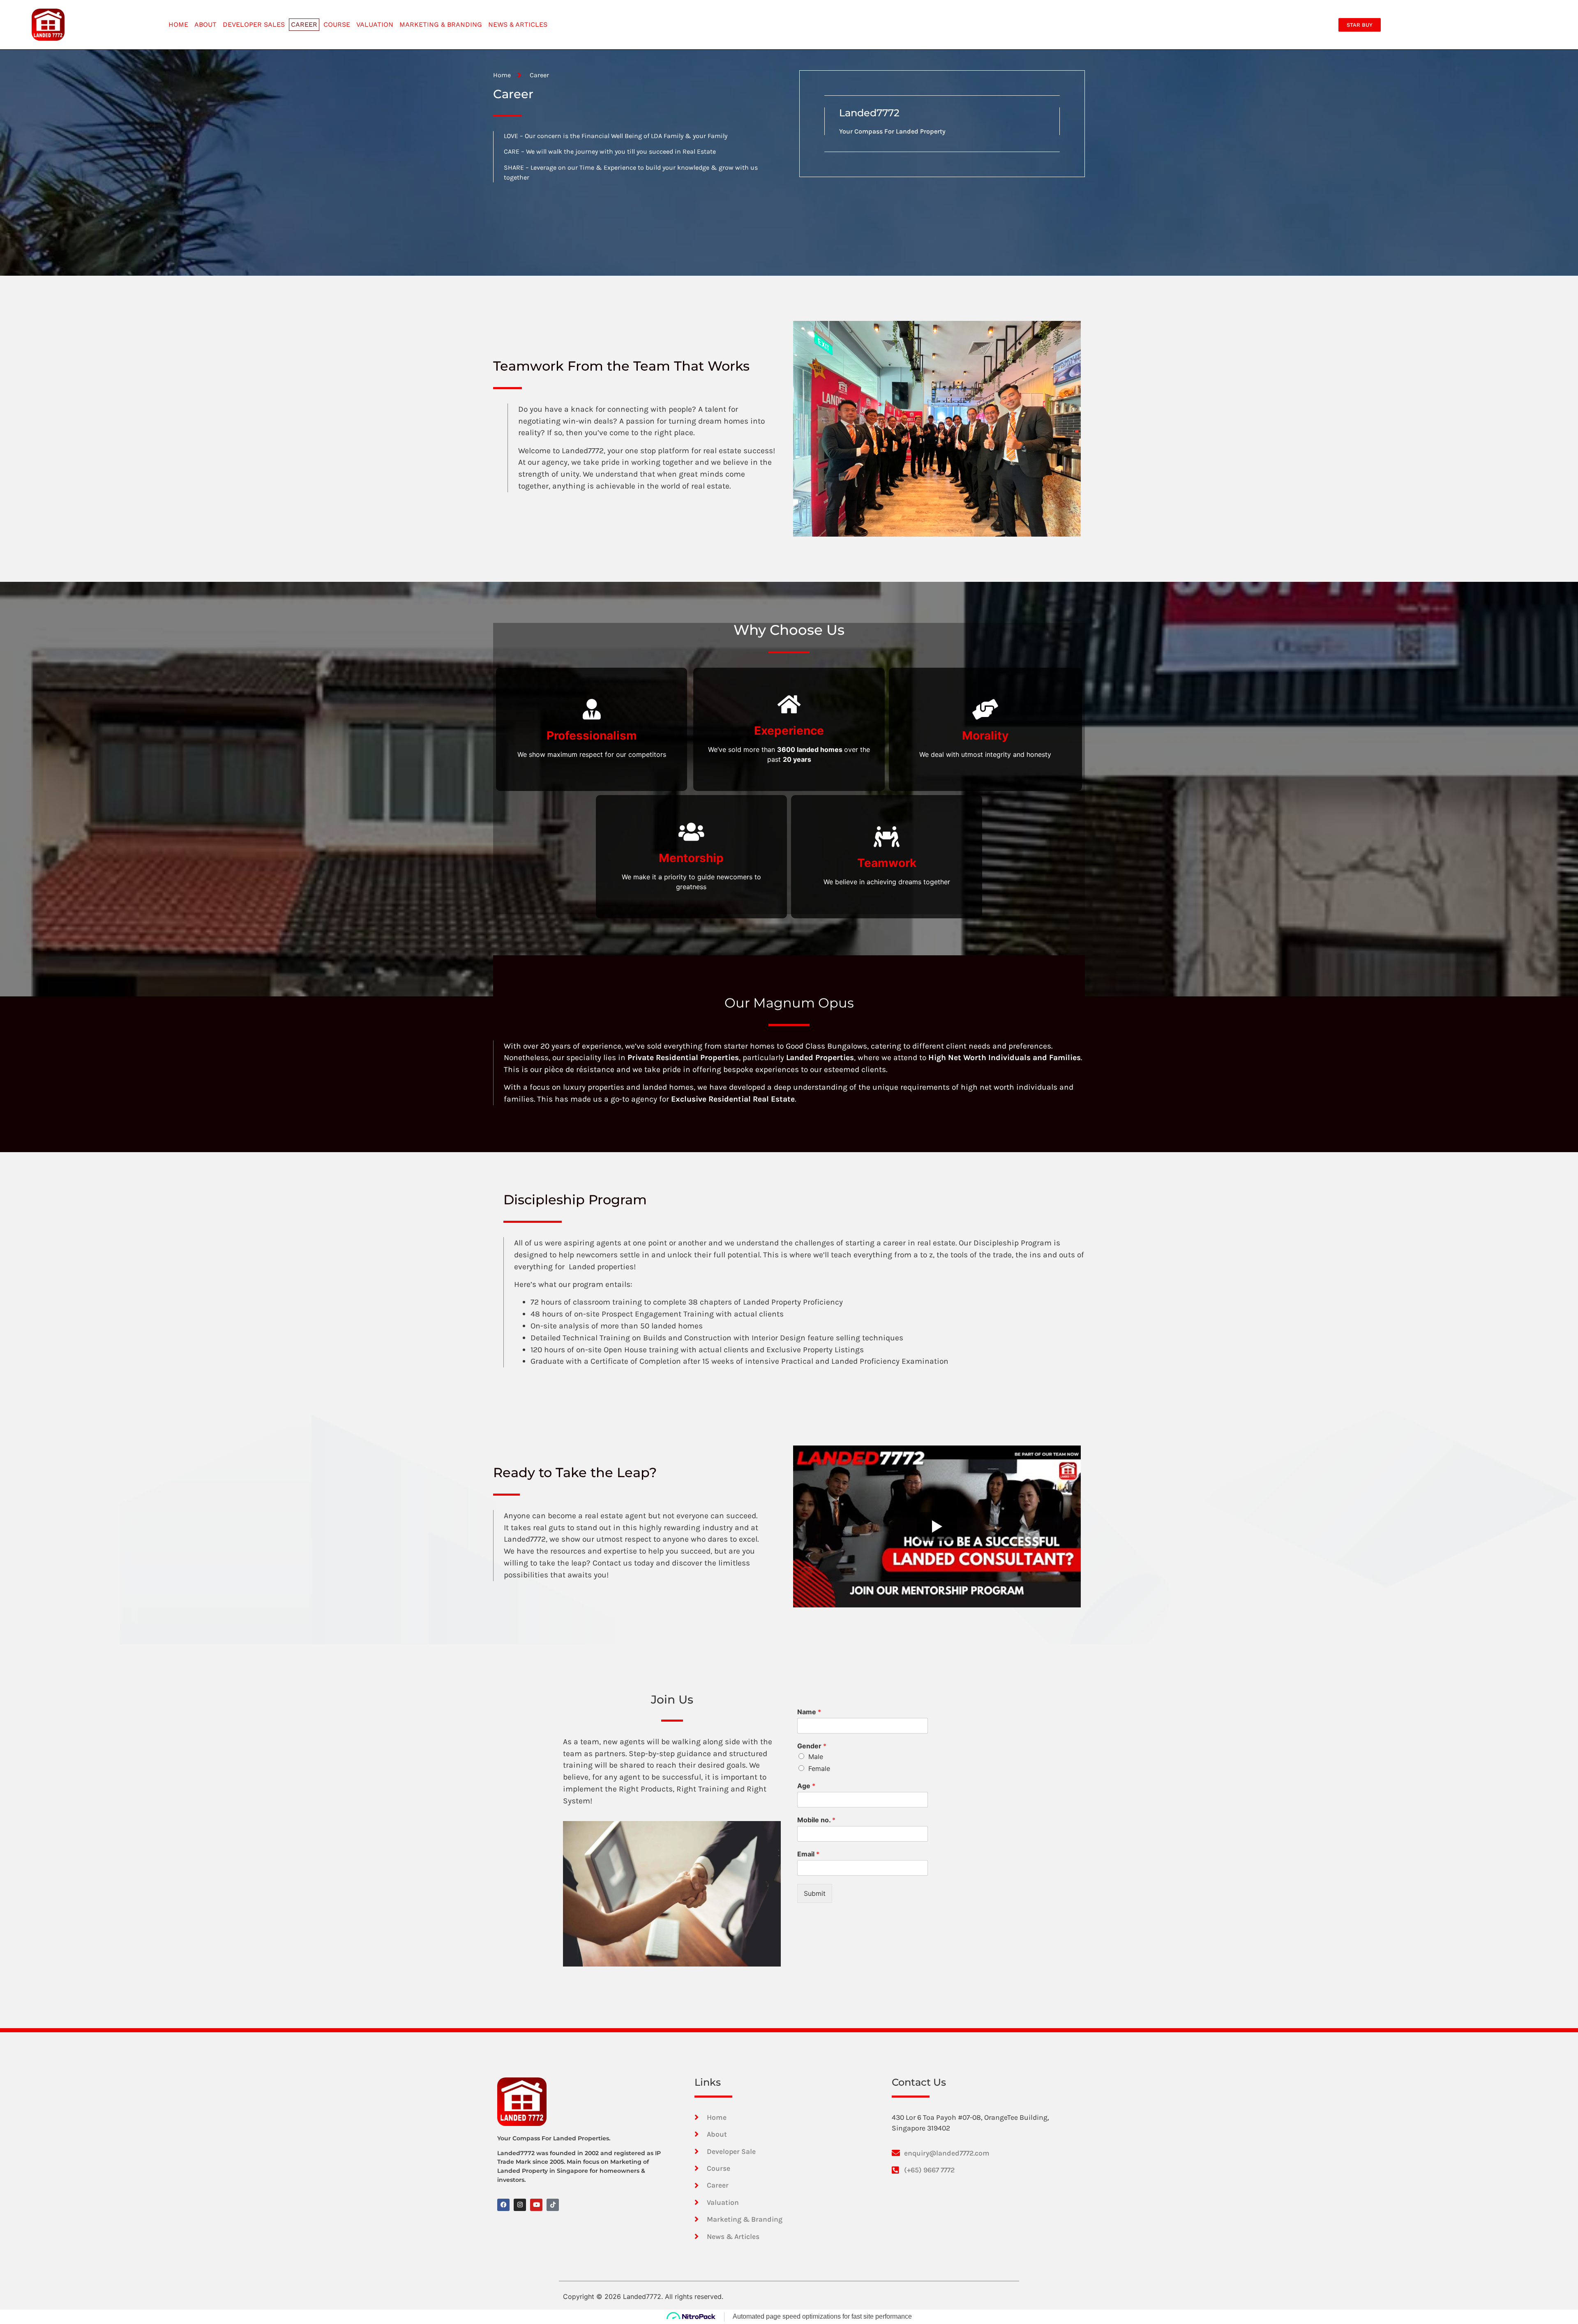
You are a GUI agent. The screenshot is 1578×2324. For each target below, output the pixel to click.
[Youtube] (536, 2205)
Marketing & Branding (441, 24)
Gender (812, 1746)
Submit (815, 1893)
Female (819, 1768)
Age (806, 1786)
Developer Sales (254, 24)
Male (816, 1757)
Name (809, 1712)
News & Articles (518, 24)
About (205, 24)
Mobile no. (816, 1820)
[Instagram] (520, 2205)
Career (304, 24)
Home (178, 24)
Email (808, 1854)
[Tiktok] (553, 2205)
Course (337, 24)
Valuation (375, 24)
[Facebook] (503, 2205)
